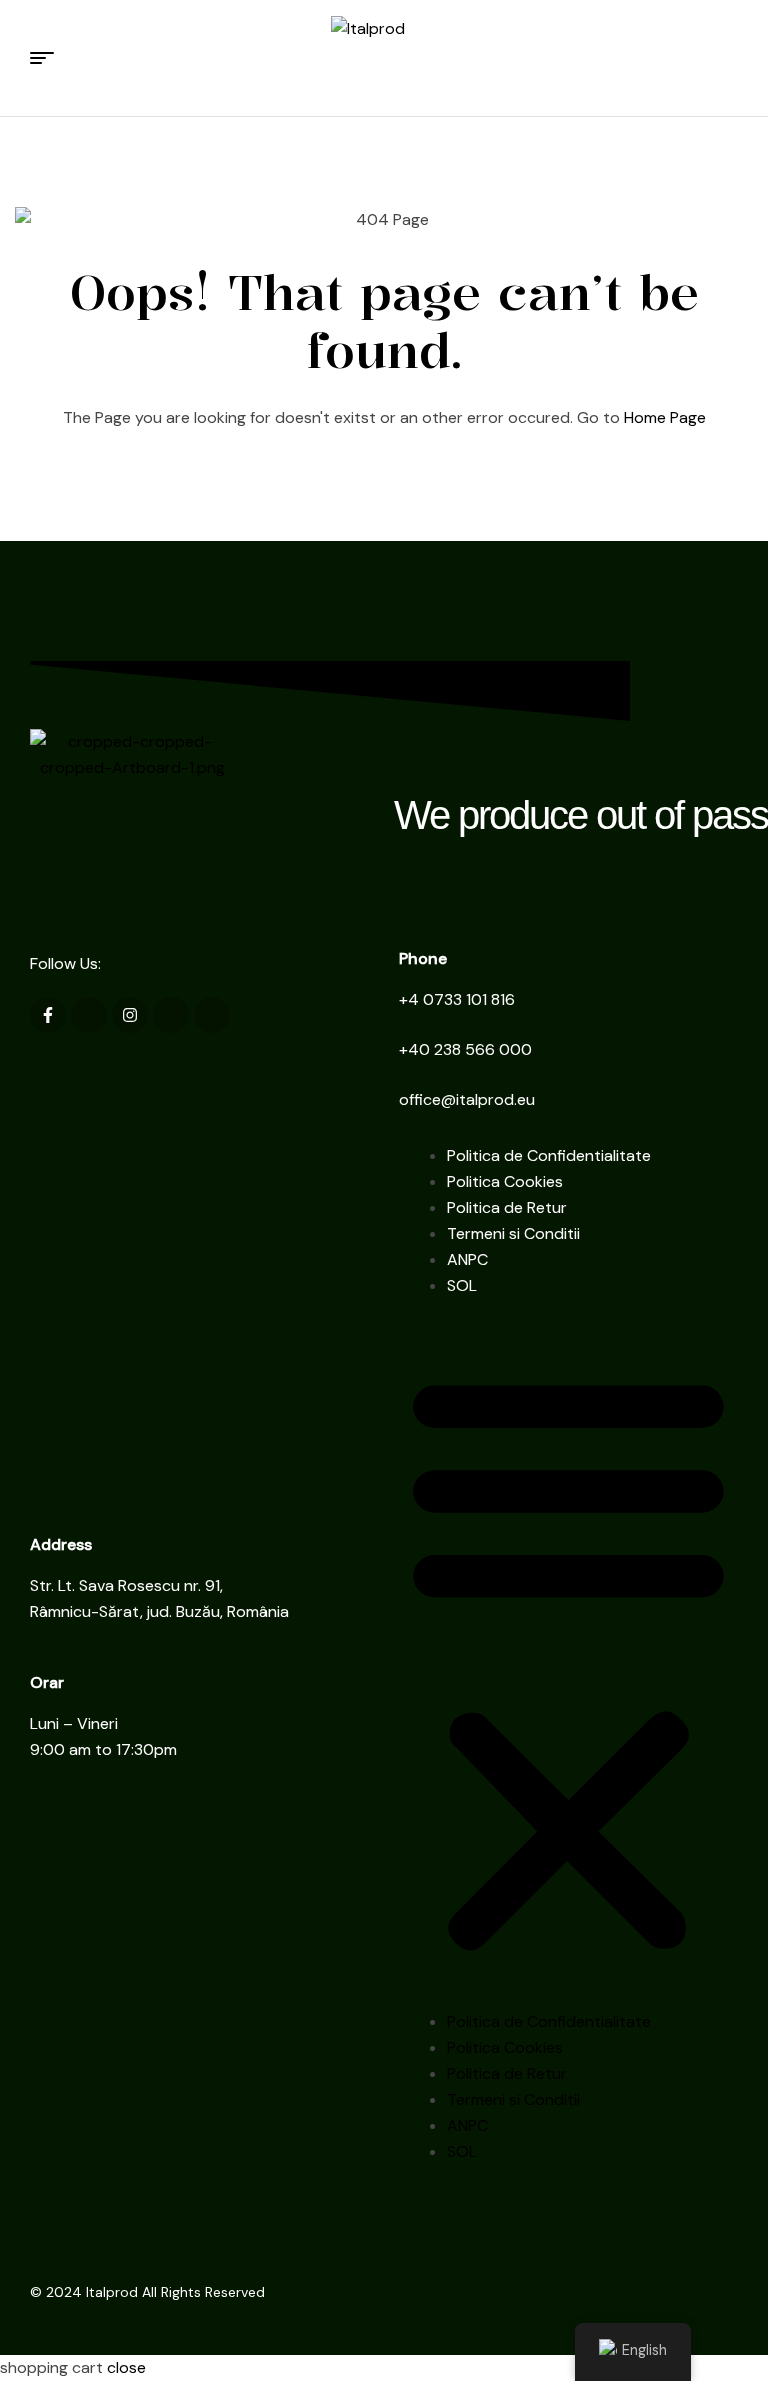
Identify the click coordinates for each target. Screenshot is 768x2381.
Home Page (665, 417)
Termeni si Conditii (513, 1233)
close (126, 2367)
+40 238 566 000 (465, 1049)
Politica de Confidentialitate (549, 1155)
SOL (462, 1285)
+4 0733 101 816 (457, 999)
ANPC (467, 1259)
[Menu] (49, 58)
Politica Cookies (505, 1181)
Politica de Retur (507, 1207)
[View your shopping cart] (728, 57)
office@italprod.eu (467, 1099)
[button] (568, 1662)
